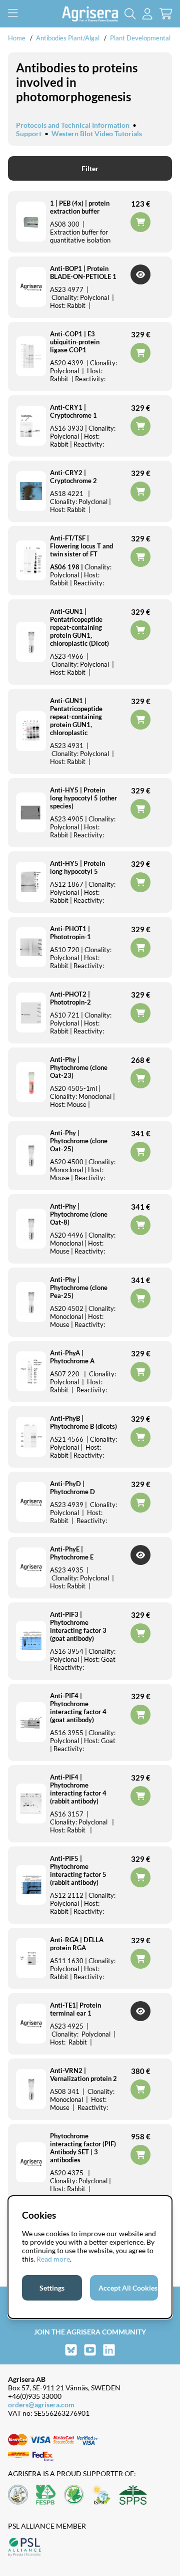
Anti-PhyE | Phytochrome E (72, 1553)
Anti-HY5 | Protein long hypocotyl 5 (77, 867)
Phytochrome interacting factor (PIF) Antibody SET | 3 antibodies (83, 2148)
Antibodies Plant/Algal (68, 38)
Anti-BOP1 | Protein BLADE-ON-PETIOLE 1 (83, 272)
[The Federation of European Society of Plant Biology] (46, 2495)
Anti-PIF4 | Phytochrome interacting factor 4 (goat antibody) (78, 1708)
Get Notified (140, 274)
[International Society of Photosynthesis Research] (101, 2495)
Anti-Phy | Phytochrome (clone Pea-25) (79, 1288)
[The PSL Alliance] (24, 2548)
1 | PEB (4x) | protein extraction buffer (80, 207)
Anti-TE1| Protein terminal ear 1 (75, 2009)
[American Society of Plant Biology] (18, 2495)
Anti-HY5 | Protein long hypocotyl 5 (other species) (83, 798)
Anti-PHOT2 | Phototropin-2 (70, 998)
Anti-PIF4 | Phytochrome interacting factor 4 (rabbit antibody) (78, 1789)
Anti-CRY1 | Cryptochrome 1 (73, 411)
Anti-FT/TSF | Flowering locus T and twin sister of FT (81, 546)
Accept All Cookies (128, 2288)
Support (29, 133)
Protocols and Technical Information (73, 125)
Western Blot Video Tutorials (97, 133)
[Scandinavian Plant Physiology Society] (133, 2495)
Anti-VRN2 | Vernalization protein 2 (83, 2074)
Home (17, 38)
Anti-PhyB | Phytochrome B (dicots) (83, 1422)
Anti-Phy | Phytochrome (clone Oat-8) (79, 1214)
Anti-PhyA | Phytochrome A (72, 1357)
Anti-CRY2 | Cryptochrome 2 (73, 477)
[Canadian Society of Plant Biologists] (74, 2495)
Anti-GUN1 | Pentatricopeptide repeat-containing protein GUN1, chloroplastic (76, 717)
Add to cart (140, 2155)
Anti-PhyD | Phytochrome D (72, 1488)
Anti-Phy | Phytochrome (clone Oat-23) (79, 1067)
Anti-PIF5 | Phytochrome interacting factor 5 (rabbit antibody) (78, 1870)
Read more (53, 2259)
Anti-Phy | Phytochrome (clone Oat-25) (79, 1141)
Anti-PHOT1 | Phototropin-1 (70, 933)
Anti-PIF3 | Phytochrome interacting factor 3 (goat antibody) (78, 1626)
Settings (52, 2288)
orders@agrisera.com (41, 2405)
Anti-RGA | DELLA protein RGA (77, 1944)
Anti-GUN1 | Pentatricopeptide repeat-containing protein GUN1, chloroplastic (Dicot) (79, 627)
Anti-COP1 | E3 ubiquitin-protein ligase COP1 (75, 342)
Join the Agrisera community (90, 2332)
